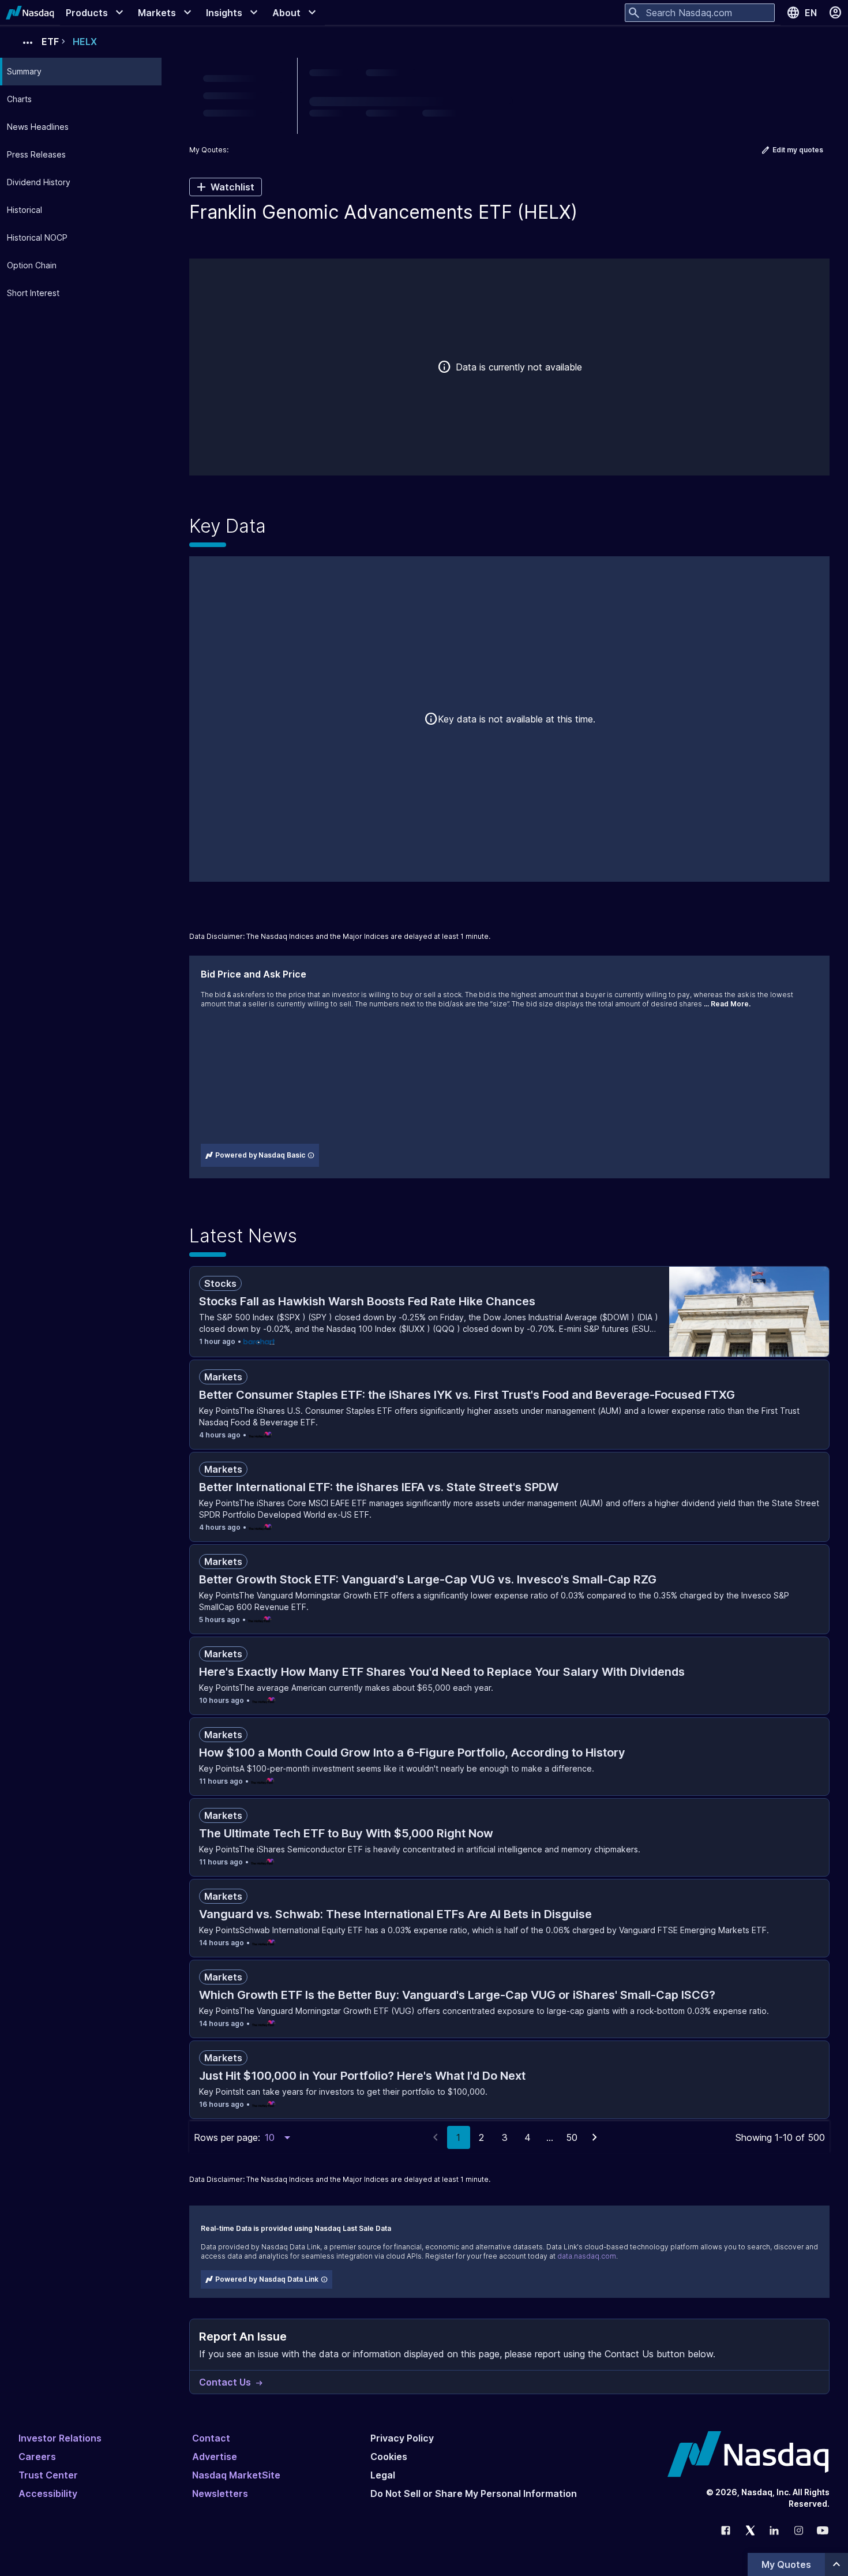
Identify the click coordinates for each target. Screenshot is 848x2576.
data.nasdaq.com (587, 2256)
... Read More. (727, 1004)
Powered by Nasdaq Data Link (267, 2279)
